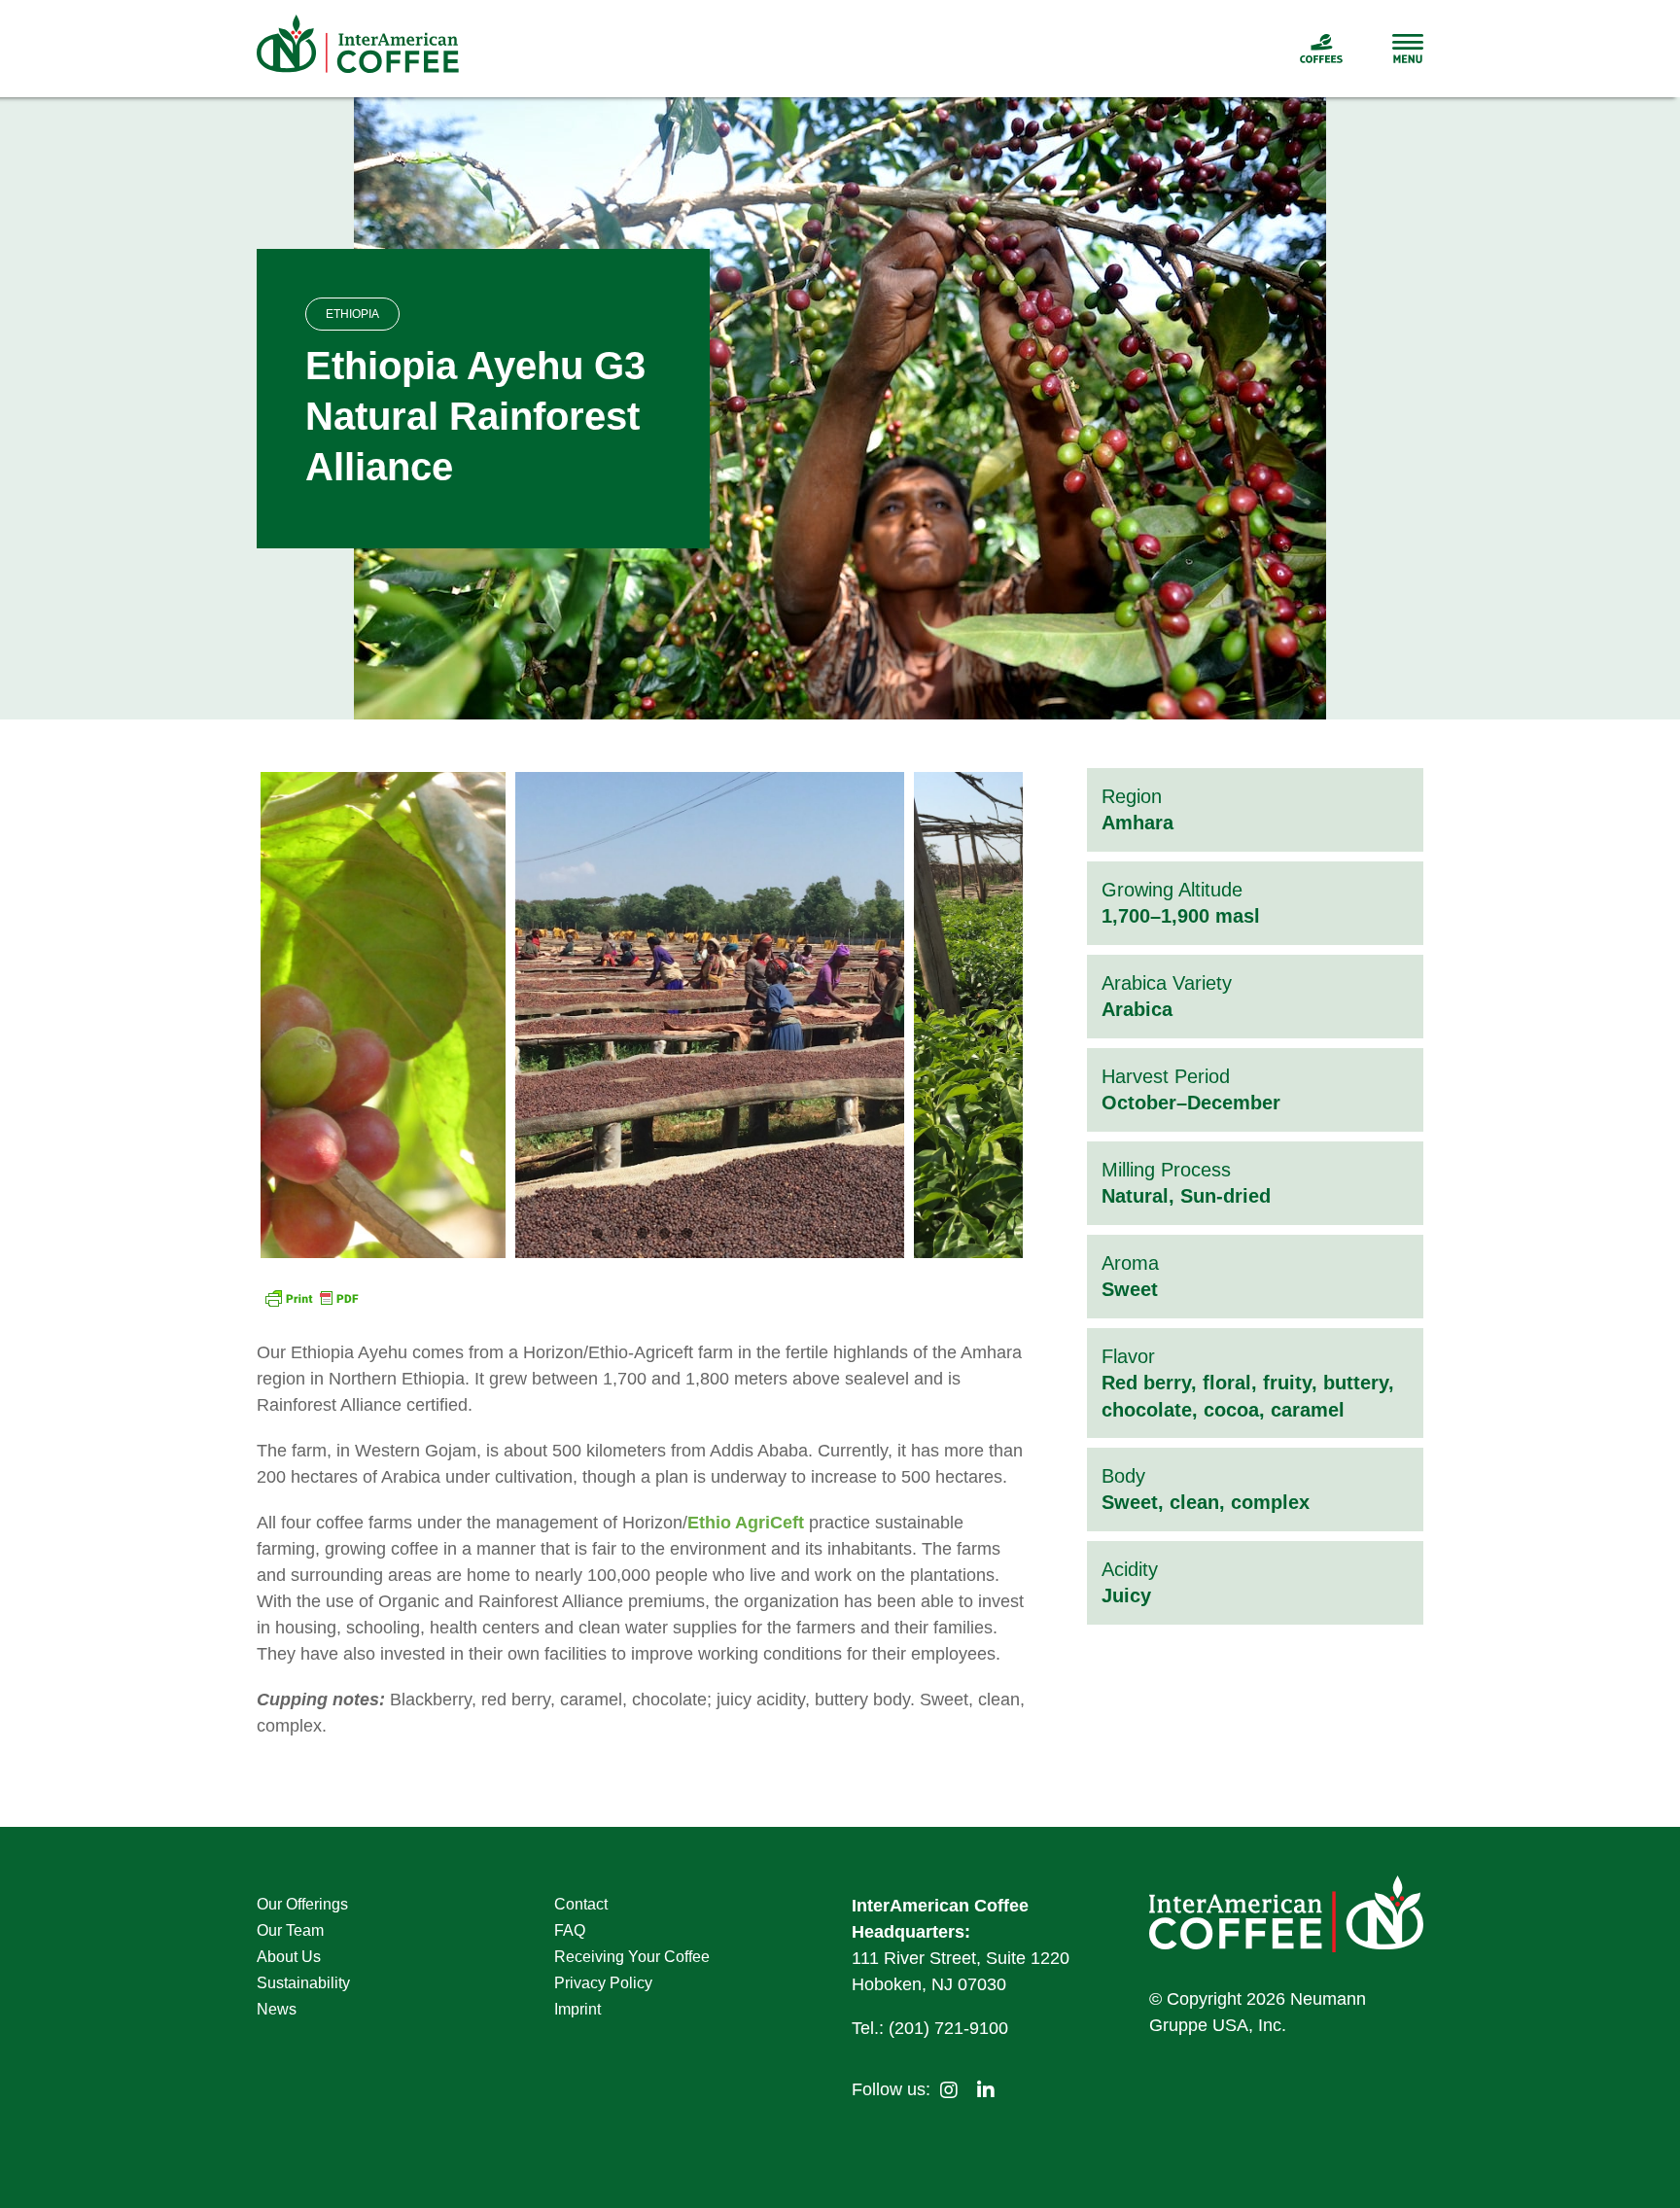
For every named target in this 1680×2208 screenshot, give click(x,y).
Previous (275, 1015)
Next (1008, 1015)
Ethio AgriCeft (746, 1523)
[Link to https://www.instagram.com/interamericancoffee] (949, 2090)
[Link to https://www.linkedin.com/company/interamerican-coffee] (986, 2090)
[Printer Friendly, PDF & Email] (311, 1301)
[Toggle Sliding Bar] (1383, 49)
